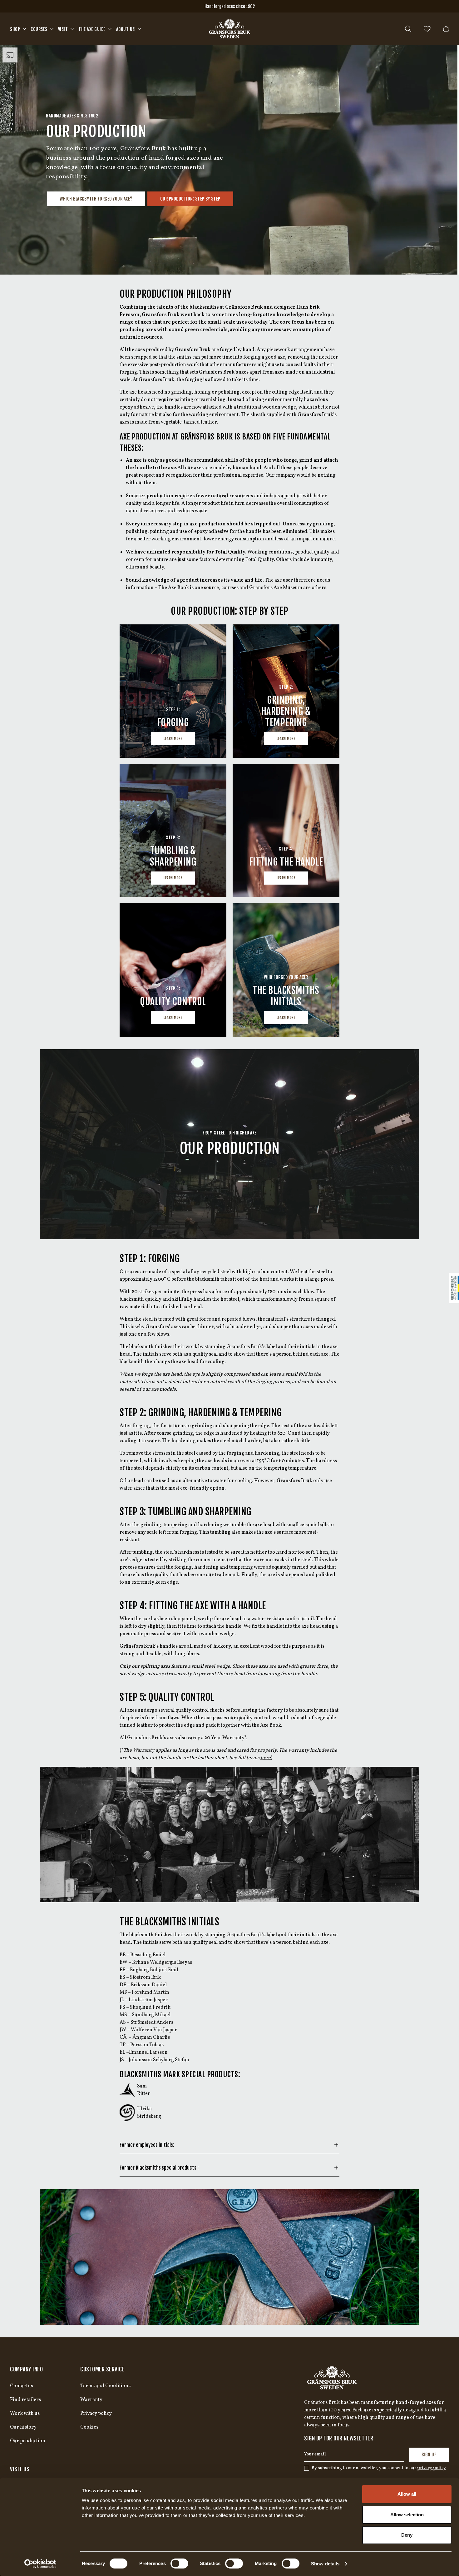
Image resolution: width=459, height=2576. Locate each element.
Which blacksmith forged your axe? (96, 199)
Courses (39, 29)
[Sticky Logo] (454, 1288)
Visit (63, 29)
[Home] (230, 29)
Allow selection (407, 2515)
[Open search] (408, 29)
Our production (28, 2441)
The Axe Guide (92, 29)
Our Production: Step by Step (190, 199)
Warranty (91, 2400)
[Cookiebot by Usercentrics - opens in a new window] (40, 2564)
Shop (15, 29)
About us (126, 29)
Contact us (22, 2386)
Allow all (407, 2494)
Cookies (89, 2427)
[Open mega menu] (24, 29)
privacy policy (432, 2468)
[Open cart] (446, 29)
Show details (325, 2564)
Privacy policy (96, 2414)
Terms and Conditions (105, 2386)
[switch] (179, 2564)
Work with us (25, 2414)
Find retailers (25, 2400)
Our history (23, 2427)
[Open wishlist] (427, 29)
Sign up (429, 2455)
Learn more (173, 739)
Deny (407, 2535)
